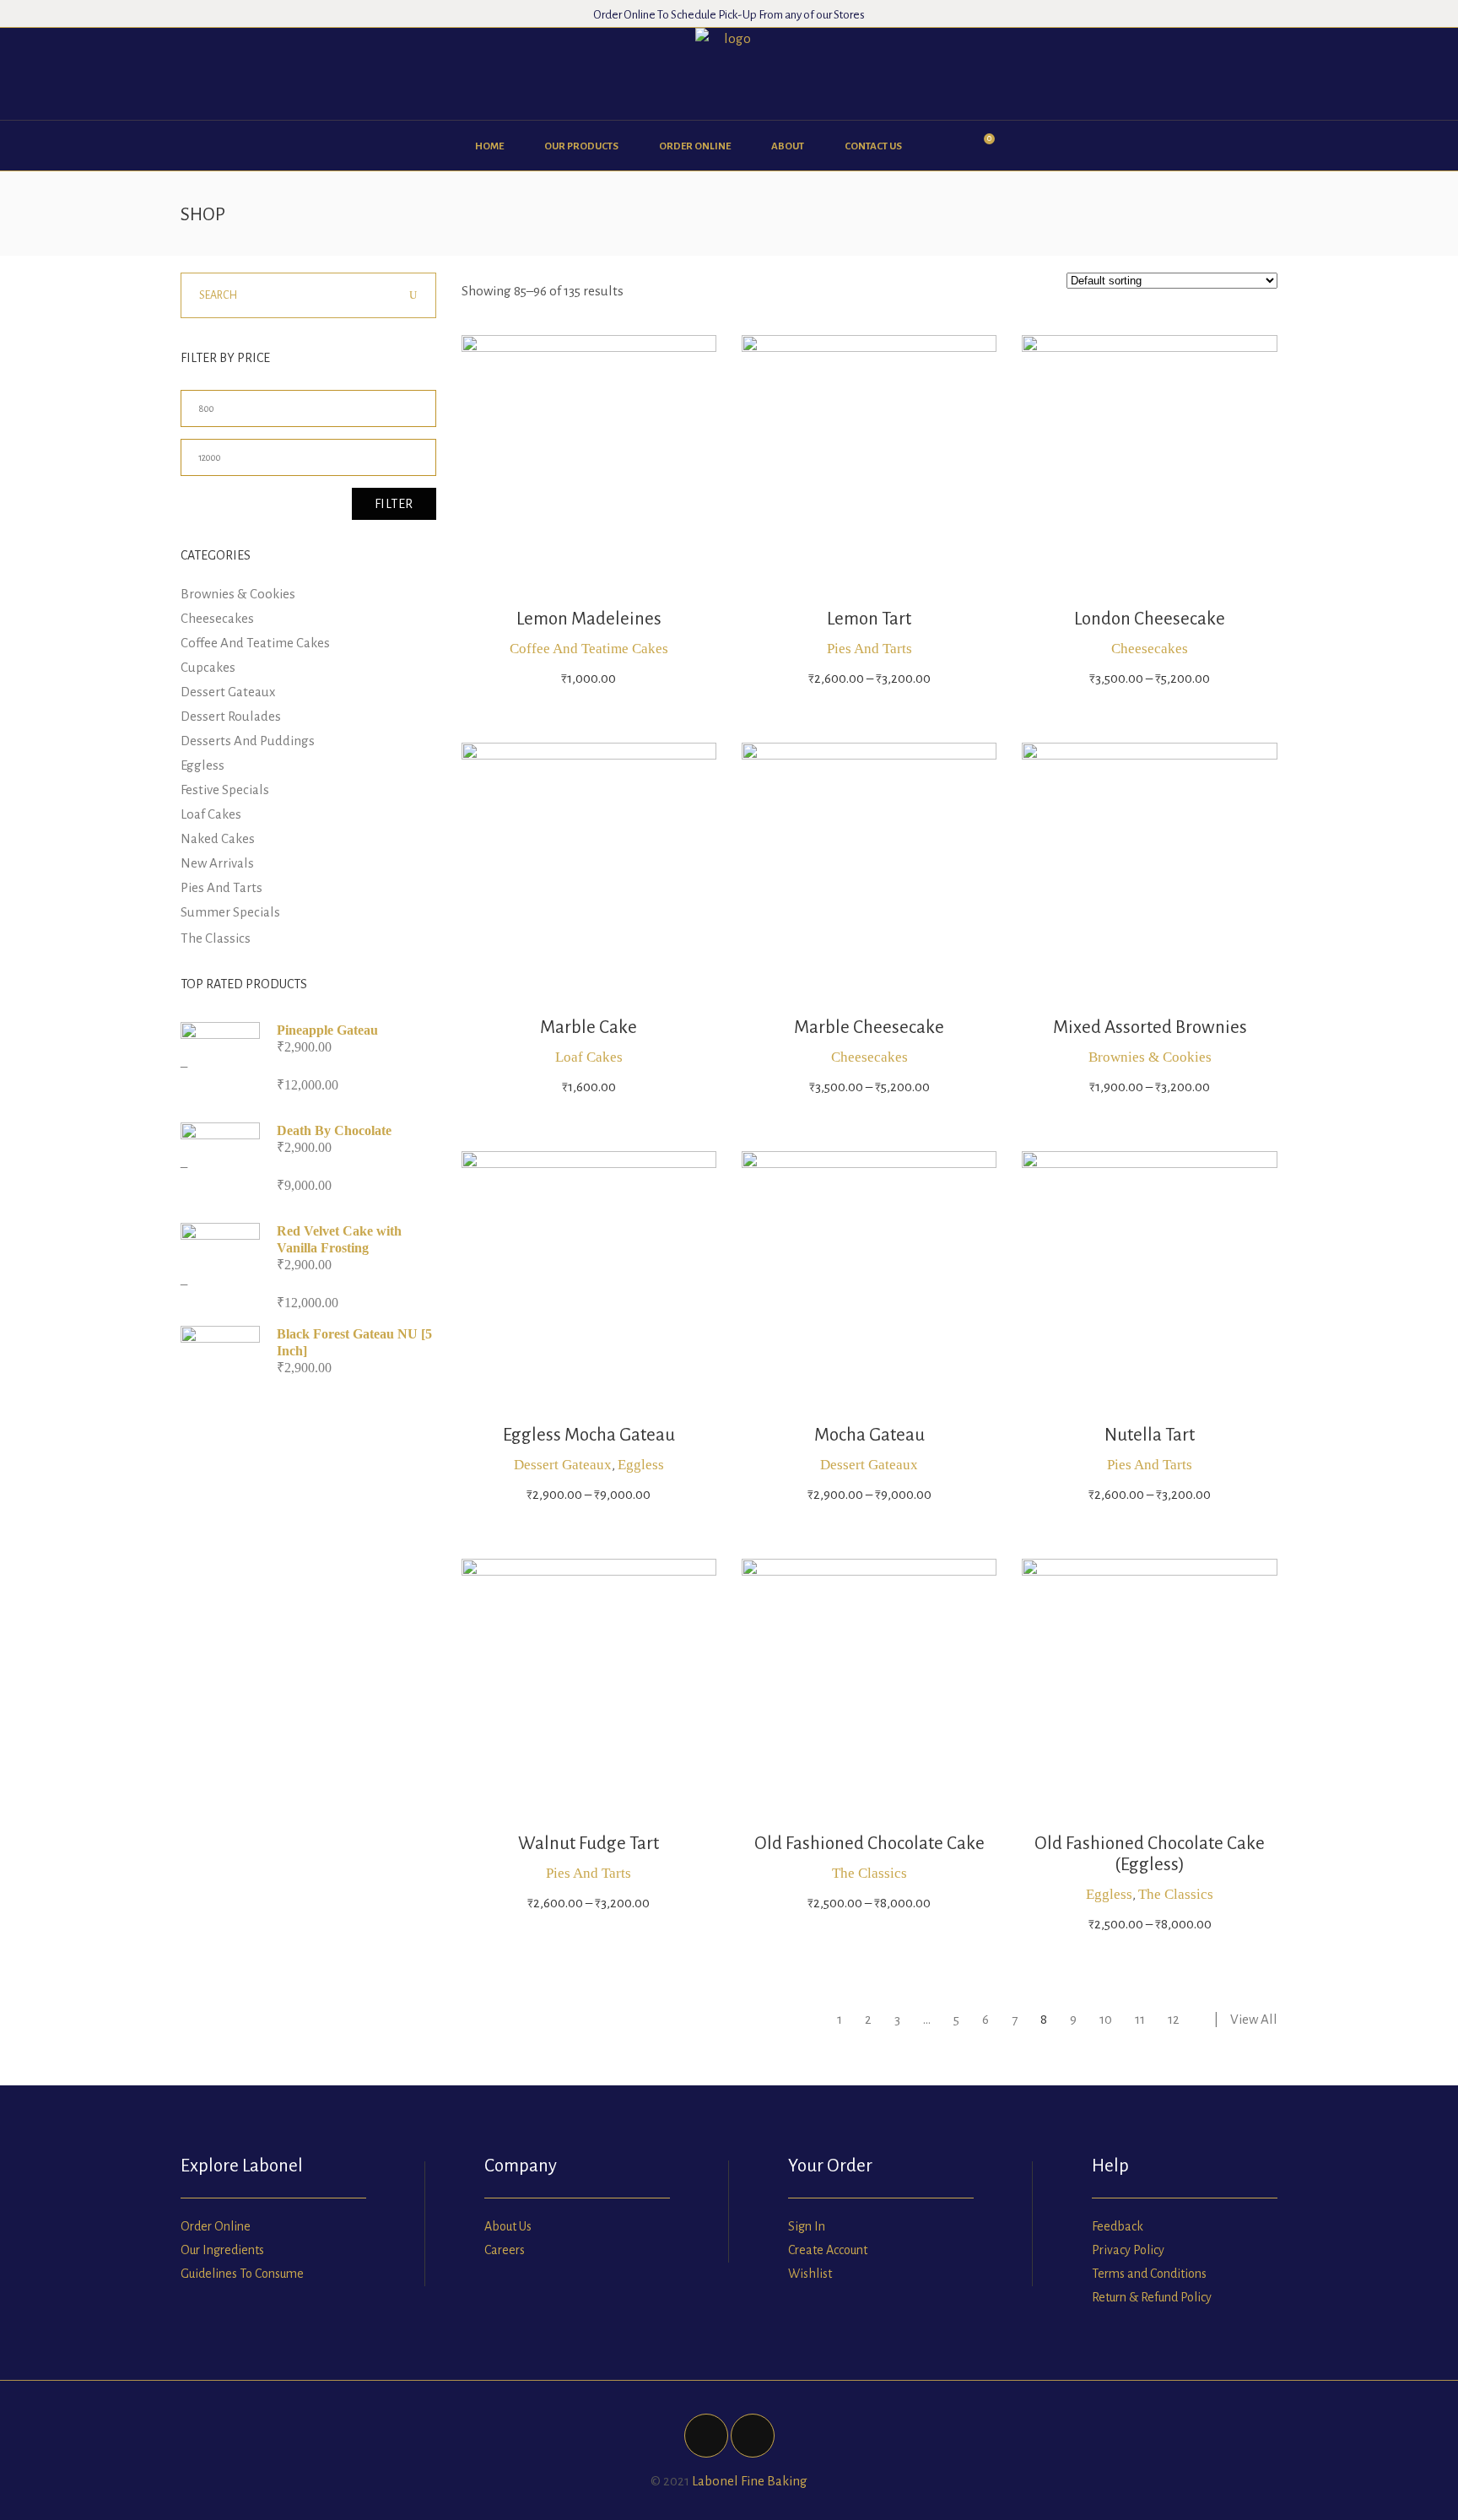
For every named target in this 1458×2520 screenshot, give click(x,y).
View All (1254, 2019)
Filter (394, 504)
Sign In (807, 2226)
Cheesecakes (1150, 649)
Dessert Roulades (231, 716)
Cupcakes (208, 667)
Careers (505, 2250)
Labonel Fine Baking (750, 2481)
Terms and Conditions (1149, 2274)
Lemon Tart (869, 619)
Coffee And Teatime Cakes (589, 649)
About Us (508, 2226)
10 (1106, 2019)
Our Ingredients (222, 2250)
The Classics (869, 1873)
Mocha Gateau (869, 1435)
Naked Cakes (218, 838)
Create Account (828, 2250)
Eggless (641, 1465)
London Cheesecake (1150, 619)
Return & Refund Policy (1152, 2297)
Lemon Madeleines (589, 619)
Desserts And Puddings (248, 741)
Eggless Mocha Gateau (589, 1435)
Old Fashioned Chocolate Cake (869, 1844)
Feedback (1118, 2226)
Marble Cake (589, 1027)
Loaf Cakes (589, 1057)
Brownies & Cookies (1150, 1057)
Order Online (216, 2226)
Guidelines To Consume (242, 2274)
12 (1174, 2019)
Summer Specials (230, 912)
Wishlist (810, 2274)
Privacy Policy (1128, 2250)
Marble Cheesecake (869, 1027)
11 (1140, 2019)
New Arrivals (217, 863)
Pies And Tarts (869, 649)
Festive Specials (225, 790)
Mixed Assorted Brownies (1150, 1027)
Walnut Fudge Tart (589, 1844)
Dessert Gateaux (563, 1465)
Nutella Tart (1150, 1435)
